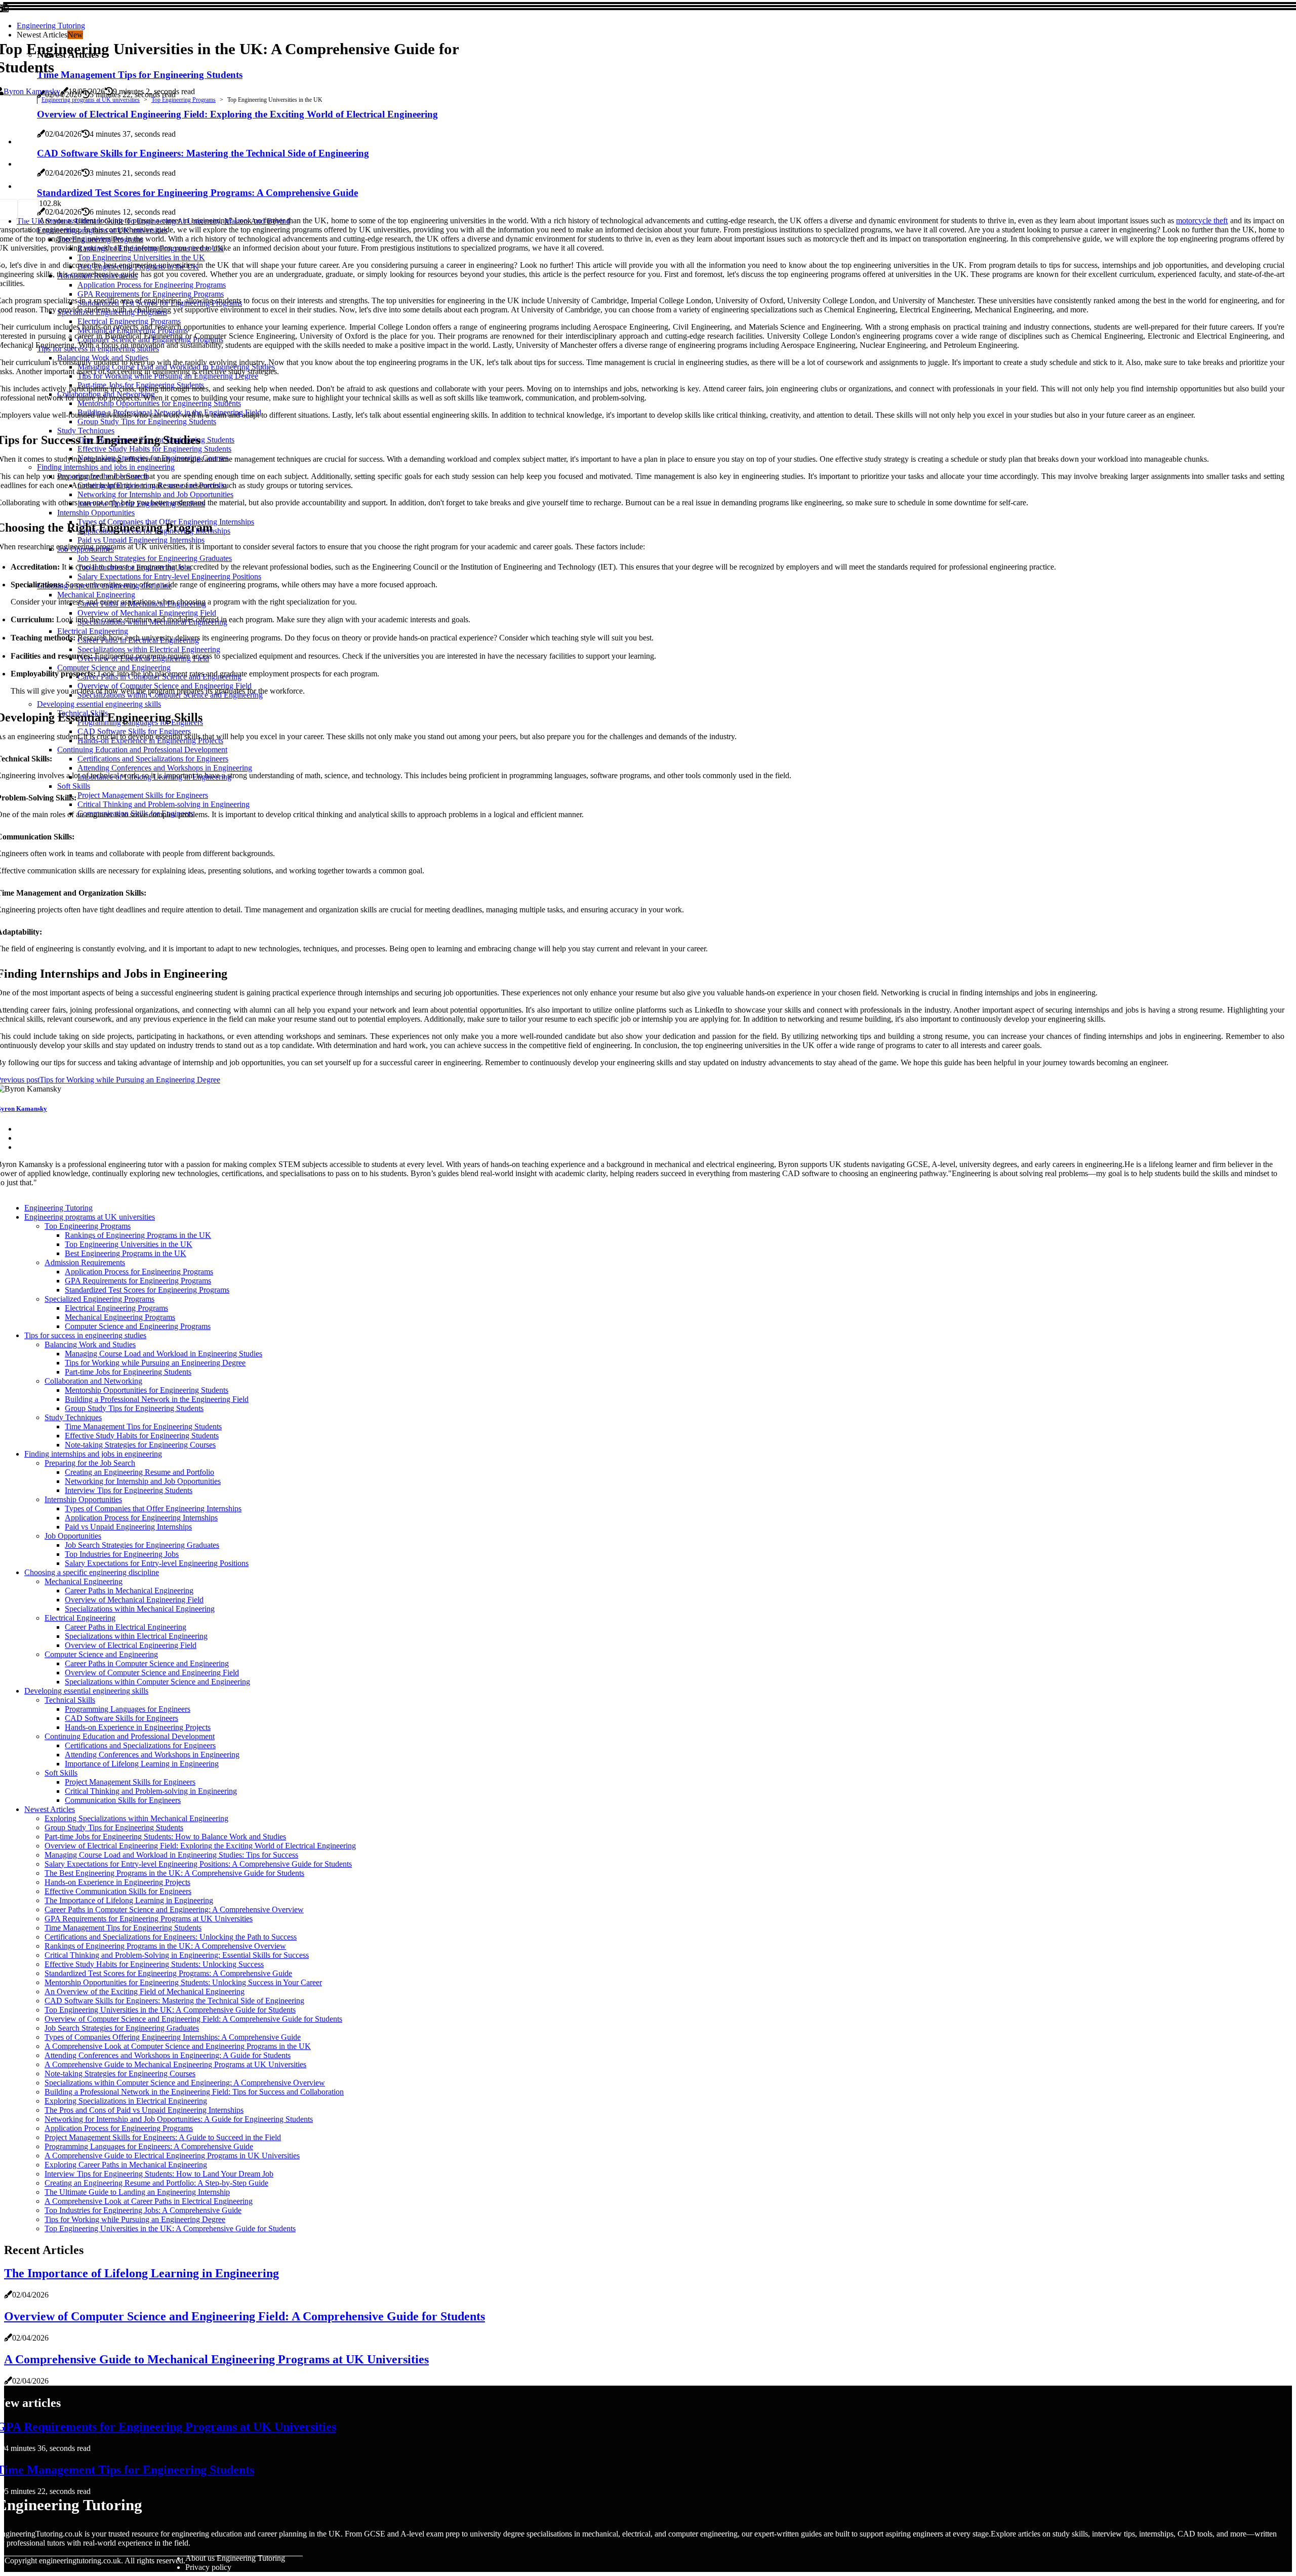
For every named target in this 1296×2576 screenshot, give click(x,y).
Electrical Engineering (80, 1618)
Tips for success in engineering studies (85, 1335)
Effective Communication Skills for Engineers (118, 1891)
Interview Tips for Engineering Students (129, 1490)
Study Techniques (73, 1417)
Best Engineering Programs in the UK (126, 1253)
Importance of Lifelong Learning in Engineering (142, 1764)
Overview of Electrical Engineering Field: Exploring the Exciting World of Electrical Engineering (200, 1846)
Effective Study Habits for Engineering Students (142, 1436)
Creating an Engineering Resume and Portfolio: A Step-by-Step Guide (156, 2183)
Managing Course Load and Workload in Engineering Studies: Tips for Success (171, 1855)
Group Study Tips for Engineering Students (134, 1408)
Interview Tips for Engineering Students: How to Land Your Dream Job (159, 2174)
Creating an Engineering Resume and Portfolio (139, 1472)
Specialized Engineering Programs (99, 1299)
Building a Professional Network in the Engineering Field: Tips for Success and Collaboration (194, 2092)
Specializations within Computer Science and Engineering (157, 1682)
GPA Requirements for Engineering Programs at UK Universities (149, 1919)
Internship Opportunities (83, 1499)
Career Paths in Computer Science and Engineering (147, 1663)
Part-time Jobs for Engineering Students (128, 1372)
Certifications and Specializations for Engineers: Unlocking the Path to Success (171, 1937)
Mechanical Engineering (84, 1581)
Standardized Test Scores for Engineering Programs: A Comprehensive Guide (168, 1973)
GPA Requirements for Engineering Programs (138, 1281)
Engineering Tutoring (51, 26)
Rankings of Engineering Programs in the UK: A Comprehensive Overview (165, 1946)
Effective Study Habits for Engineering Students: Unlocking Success (154, 1964)
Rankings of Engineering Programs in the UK (138, 1235)
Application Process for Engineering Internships (141, 1518)
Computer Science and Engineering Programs (138, 1326)
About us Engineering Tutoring (235, 2558)
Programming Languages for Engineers (128, 1709)
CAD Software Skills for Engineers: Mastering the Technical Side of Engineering (174, 2001)
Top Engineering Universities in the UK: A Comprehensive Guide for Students (170, 2010)
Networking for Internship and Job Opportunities (143, 1481)
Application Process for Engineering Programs (139, 1272)
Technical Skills (70, 1700)
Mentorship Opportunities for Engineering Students (147, 1390)
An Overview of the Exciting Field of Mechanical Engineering (145, 1991)
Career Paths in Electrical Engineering (126, 1627)
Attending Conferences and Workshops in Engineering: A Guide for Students (168, 2055)
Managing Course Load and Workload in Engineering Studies (164, 1354)
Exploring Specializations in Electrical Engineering (126, 2101)
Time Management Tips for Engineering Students (143, 1426)
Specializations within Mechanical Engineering (140, 1609)
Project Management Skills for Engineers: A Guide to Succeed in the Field (163, 2137)
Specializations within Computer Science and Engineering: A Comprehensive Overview (185, 2083)
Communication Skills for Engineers (123, 1800)
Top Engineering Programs (184, 100)
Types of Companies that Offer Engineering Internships (153, 1508)
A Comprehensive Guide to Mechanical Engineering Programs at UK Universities (175, 2064)
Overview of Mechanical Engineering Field (134, 1600)
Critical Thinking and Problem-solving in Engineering (151, 1791)
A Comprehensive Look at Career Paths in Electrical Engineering (149, 2201)
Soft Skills (61, 1773)
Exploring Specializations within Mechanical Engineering (136, 1818)
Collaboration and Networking (93, 1381)
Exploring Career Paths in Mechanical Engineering (126, 2165)
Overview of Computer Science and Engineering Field (152, 1673)
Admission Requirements (85, 1262)
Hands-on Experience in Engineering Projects (138, 1727)
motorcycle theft (1202, 220)
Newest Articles (50, 1809)
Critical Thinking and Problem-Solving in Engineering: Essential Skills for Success (177, 1955)
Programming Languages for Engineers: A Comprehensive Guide (149, 2146)
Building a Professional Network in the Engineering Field (157, 1399)
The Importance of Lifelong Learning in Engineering (129, 1900)
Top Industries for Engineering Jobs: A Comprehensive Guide (143, 2210)
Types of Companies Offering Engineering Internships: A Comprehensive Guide (173, 2037)
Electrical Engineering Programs (116, 1308)
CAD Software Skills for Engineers (121, 1718)
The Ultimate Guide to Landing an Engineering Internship (137, 2192)
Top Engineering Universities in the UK (129, 1244)
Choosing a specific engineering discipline (92, 1572)
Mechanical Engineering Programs (120, 1317)
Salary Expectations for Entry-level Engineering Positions (157, 1563)
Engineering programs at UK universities (91, 100)
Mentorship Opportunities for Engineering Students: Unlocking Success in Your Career (183, 1982)
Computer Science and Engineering (101, 1654)
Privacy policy (208, 2567)
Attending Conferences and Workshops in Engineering (152, 1755)
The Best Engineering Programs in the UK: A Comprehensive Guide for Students (174, 1873)
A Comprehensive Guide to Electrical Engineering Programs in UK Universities (172, 2156)
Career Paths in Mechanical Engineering (129, 1591)
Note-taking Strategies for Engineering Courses (140, 1445)
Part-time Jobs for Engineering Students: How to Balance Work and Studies (165, 1837)
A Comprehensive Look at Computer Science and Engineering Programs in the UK (178, 2046)
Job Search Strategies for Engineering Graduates (142, 1545)
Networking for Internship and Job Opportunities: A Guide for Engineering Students (179, 2119)
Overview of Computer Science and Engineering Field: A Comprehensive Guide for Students (193, 2019)
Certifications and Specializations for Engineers (140, 1745)
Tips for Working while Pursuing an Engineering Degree (155, 1363)
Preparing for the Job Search (90, 1463)
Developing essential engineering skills (86, 1691)
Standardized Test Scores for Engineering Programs (147, 1290)
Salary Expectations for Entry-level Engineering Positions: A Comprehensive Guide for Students (198, 1864)
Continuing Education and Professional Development (130, 1736)
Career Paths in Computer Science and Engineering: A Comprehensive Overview (174, 1909)
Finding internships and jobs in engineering (93, 1454)
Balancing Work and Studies (90, 1344)
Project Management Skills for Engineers (130, 1782)
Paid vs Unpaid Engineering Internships (128, 1527)
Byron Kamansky (32, 91)
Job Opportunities (73, 1536)
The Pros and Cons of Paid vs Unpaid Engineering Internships (144, 2110)
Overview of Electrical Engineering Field (131, 1645)
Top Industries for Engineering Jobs (122, 1554)
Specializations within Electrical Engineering (136, 1636)
